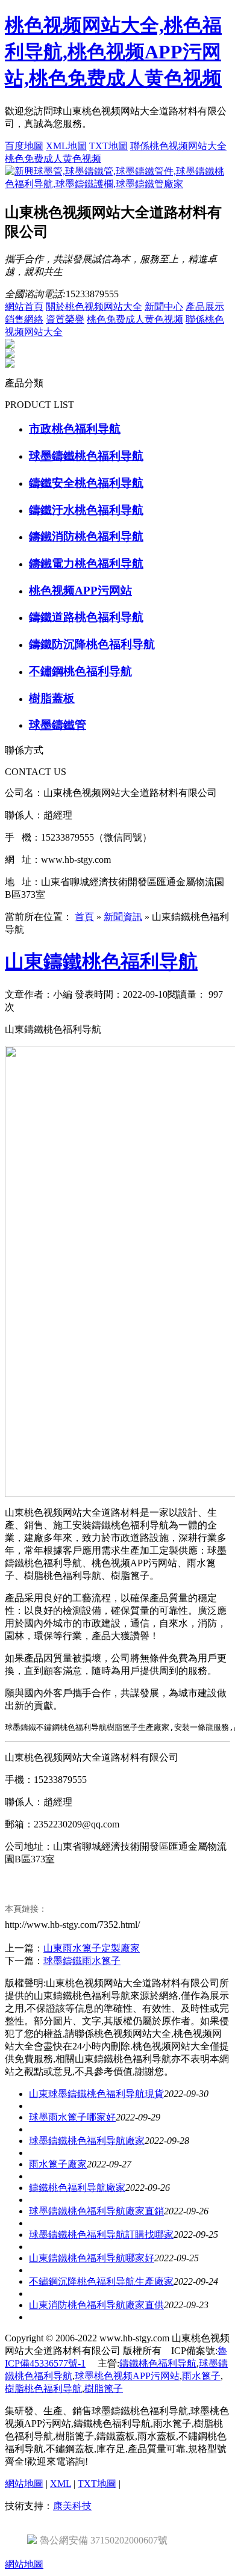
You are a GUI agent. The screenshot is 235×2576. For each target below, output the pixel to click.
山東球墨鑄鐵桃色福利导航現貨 (96, 2094)
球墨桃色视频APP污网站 (127, 2376)
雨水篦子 (201, 2376)
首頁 (84, 917)
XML (61, 2484)
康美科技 (72, 2506)
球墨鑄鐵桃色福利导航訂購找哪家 (101, 2235)
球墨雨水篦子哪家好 (72, 2117)
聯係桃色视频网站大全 (178, 146)
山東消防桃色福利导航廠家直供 (96, 2305)
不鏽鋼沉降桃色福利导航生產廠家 (101, 2281)
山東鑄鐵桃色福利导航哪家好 (92, 2258)
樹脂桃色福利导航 (43, 2389)
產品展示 (205, 307)
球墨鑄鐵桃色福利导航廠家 (87, 2141)
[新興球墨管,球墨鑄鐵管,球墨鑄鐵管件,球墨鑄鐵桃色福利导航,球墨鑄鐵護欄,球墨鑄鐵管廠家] (117, 184)
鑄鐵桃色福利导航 (158, 2363)
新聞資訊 (123, 917)
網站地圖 (24, 2484)
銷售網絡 (24, 319)
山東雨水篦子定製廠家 (92, 1948)
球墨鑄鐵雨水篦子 (82, 1961)
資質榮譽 (65, 319)
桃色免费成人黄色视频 (53, 159)
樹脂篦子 (104, 2389)
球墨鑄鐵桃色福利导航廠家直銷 (96, 2211)
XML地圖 (66, 146)
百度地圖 (24, 146)
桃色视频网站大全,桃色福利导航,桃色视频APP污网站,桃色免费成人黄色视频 (113, 52)
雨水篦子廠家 (58, 2164)
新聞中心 (164, 307)
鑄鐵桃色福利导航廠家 (77, 2188)
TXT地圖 (108, 146)
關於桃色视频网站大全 (94, 307)
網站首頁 (24, 307)
